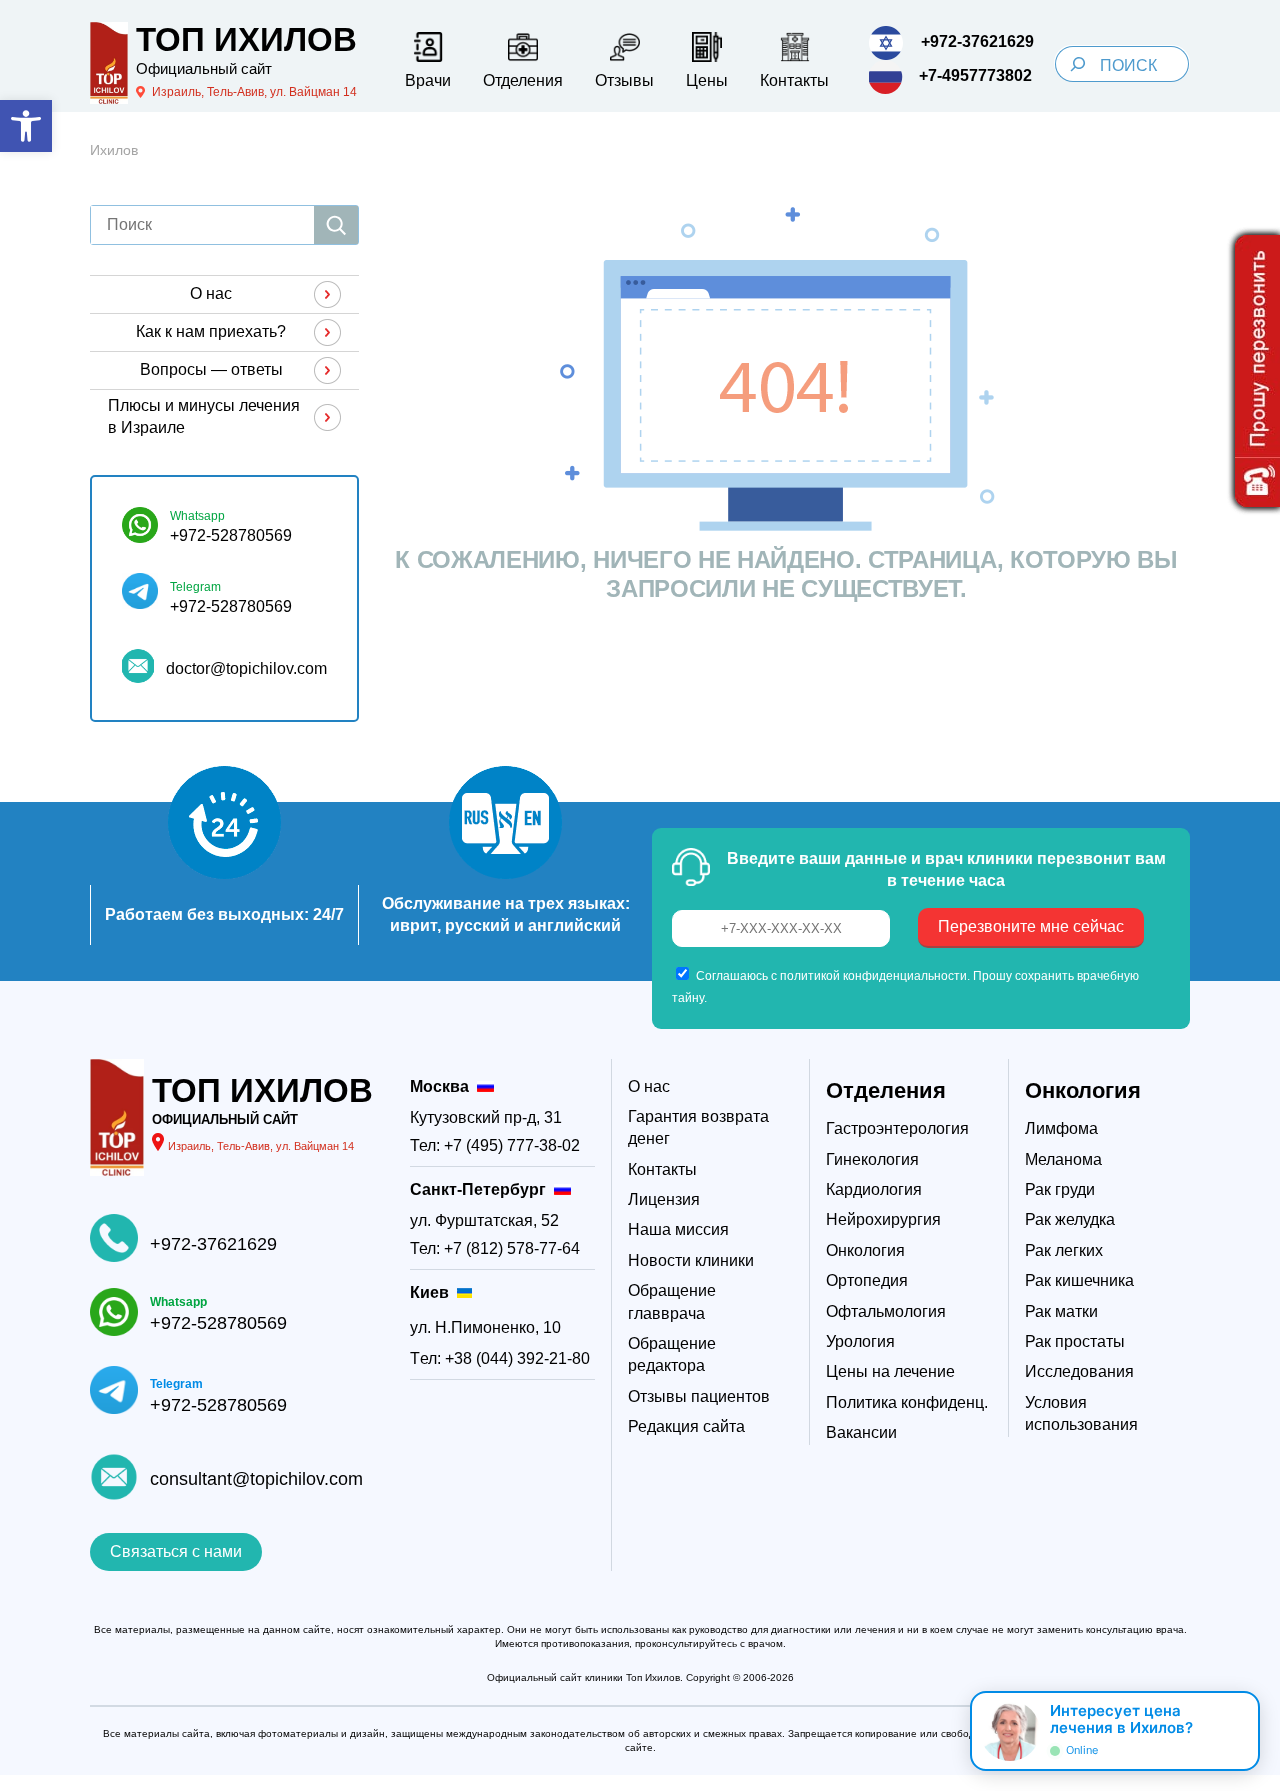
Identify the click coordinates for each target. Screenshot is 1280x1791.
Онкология (1083, 1090)
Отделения (886, 1090)
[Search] (1077, 64)
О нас (211, 293)
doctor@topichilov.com (246, 668)
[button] (26, 126)
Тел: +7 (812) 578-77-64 (495, 1248)
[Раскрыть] (1236, 1731)
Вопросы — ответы (211, 369)
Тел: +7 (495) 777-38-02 (495, 1145)
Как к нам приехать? (211, 331)
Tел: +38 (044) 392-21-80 (500, 1358)
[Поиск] (336, 225)
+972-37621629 (213, 1244)
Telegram (195, 587)
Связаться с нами (176, 1551)
